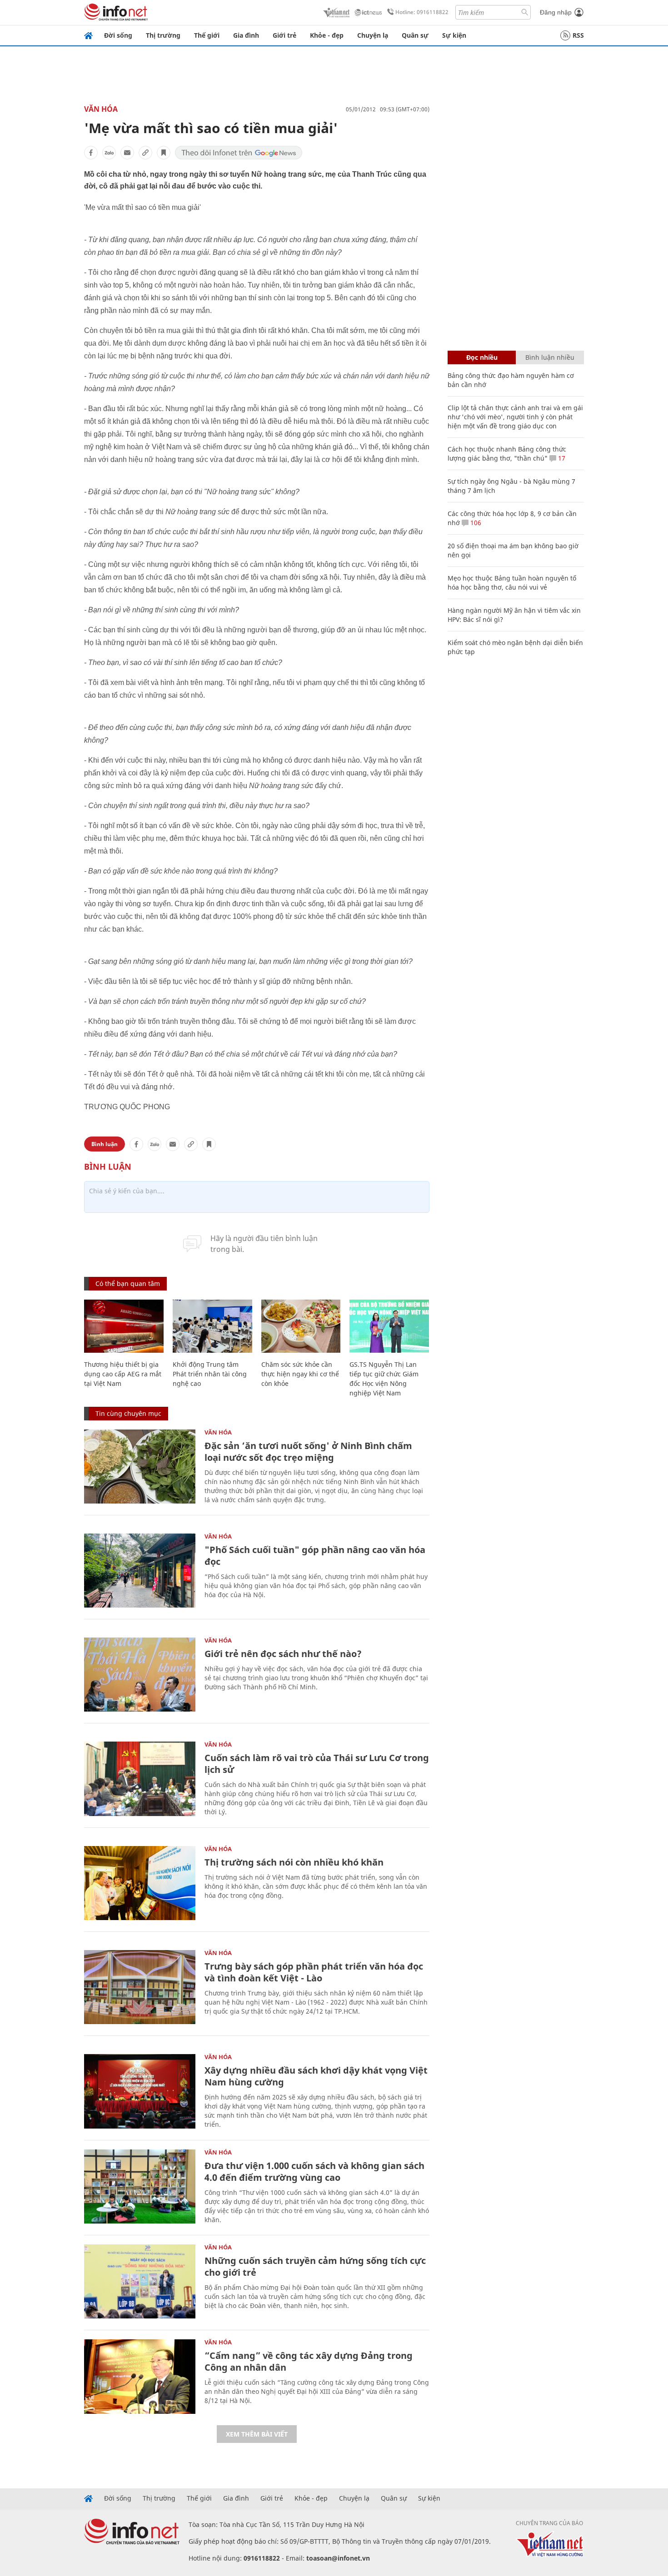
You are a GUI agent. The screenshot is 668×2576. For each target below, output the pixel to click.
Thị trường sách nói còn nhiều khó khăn (294, 1862)
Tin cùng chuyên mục (128, 1413)
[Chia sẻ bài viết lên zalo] (109, 153)
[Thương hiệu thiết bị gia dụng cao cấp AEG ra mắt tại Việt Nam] (124, 1326)
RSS (578, 35)
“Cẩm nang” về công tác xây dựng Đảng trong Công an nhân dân (309, 2361)
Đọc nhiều (482, 357)
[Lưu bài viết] (164, 153)
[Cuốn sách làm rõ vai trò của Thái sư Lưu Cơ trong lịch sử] (140, 1779)
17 (561, 458)
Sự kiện (454, 35)
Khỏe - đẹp (327, 35)
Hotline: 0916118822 (422, 12)
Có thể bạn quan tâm (128, 1283)
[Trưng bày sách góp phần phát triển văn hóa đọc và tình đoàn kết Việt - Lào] (140, 1987)
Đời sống (118, 35)
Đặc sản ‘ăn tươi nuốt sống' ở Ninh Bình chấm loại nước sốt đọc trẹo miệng (308, 1452)
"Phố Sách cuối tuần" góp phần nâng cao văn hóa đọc (315, 1556)
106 (475, 523)
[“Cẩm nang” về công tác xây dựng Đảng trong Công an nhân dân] (140, 2376)
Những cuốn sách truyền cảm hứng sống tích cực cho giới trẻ (315, 2266)
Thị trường (163, 35)
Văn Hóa (101, 109)
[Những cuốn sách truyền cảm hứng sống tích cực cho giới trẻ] (140, 2281)
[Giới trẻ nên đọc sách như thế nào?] (140, 1675)
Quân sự (415, 35)
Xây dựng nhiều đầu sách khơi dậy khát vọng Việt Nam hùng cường (316, 2076)
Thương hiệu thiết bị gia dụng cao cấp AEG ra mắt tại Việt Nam (123, 1374)
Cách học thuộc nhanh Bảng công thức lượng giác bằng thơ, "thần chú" (507, 454)
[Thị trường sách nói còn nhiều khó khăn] (140, 1883)
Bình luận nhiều (550, 357)
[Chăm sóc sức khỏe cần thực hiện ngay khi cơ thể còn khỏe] (301, 1326)
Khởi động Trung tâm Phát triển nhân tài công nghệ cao (210, 1374)
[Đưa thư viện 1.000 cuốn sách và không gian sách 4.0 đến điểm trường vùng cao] (140, 2186)
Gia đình (246, 35)
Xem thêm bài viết (257, 2434)
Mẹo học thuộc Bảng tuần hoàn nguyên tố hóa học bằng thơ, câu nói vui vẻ (512, 583)
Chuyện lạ (373, 35)
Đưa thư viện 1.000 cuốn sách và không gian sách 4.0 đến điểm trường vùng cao (314, 2171)
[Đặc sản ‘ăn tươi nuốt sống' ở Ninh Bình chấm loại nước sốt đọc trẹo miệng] (140, 1467)
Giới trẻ (284, 35)
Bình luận (105, 1144)
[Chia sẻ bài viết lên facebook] (91, 153)
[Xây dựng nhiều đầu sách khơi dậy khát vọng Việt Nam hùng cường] (140, 2091)
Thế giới (207, 35)
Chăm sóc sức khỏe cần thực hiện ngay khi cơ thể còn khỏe (300, 1374)
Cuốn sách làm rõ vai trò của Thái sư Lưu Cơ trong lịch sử (317, 1764)
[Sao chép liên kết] (145, 153)
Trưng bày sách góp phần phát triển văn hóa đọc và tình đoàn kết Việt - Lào (314, 1972)
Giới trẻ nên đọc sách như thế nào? (283, 1654)
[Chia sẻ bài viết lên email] (127, 153)
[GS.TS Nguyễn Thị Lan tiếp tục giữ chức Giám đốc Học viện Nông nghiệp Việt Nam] (389, 1326)
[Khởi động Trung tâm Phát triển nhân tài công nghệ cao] (212, 1326)
